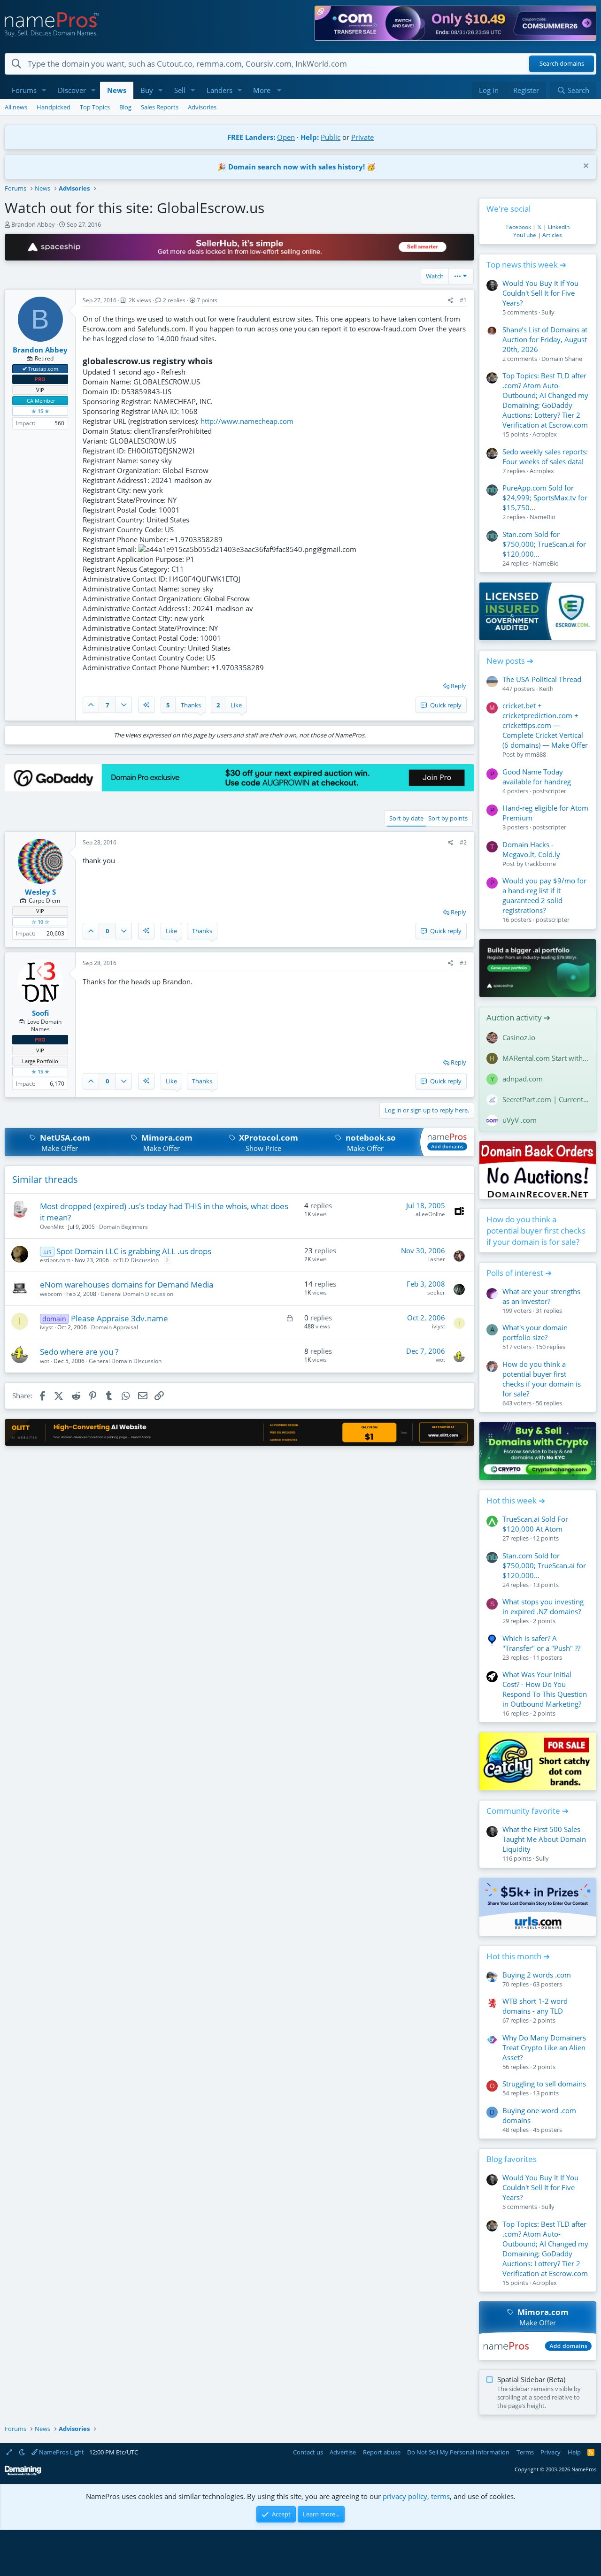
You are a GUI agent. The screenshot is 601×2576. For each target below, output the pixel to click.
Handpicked (54, 107)
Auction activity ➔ (518, 1017)
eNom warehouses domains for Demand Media (127, 1284)
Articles (552, 235)
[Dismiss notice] (585, 167)
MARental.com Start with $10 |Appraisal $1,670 (546, 1058)
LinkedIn (559, 227)
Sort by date (406, 818)
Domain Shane (562, 359)
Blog (125, 107)
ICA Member (40, 401)
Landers (220, 90)
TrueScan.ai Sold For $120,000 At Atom (535, 1524)
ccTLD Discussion (136, 1260)
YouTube (525, 235)
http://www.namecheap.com (247, 421)
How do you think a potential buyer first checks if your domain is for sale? (536, 1230)
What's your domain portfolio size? (535, 1332)
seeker (436, 1292)
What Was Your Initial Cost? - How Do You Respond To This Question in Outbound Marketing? (545, 1689)
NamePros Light (61, 2452)
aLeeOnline (430, 1214)
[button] (44, 90)
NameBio (543, 517)
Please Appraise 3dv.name (119, 1318)
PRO (40, 379)
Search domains (562, 64)
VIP (40, 390)
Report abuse (382, 2452)
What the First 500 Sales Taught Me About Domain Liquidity (544, 1839)
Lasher (436, 1259)
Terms (525, 2452)
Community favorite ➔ (528, 1811)
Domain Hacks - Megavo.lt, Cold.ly (531, 849)
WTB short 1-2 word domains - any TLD (535, 2006)
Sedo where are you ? (79, 1352)
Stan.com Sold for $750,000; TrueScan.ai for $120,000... (544, 544)
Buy (147, 90)
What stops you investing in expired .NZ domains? (543, 1606)
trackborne (540, 864)
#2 (463, 842)
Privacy (551, 2452)
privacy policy (405, 2496)
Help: (310, 137)
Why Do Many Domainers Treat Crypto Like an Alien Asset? (544, 2047)
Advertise (343, 2452)
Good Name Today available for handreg (537, 777)
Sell (180, 90)
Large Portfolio (40, 1061)
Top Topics (95, 107)
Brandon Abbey (33, 224)
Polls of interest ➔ (519, 1273)
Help (574, 2452)
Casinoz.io (519, 1037)
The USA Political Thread (542, 679)
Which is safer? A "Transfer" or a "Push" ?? (541, 1643)
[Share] (451, 301)
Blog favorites (512, 2159)
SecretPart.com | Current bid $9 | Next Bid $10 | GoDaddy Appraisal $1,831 (546, 1099)
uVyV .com (520, 1120)
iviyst (46, 1327)
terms (440, 2496)
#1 (463, 300)
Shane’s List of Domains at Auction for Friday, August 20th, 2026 (545, 339)
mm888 (536, 754)
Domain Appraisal (115, 1327)
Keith (546, 689)
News (117, 90)
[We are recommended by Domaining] (23, 2473)
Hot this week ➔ (516, 1500)
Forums (24, 90)
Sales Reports (160, 107)
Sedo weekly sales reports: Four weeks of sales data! (545, 456)
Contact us (308, 2452)
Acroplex (545, 434)
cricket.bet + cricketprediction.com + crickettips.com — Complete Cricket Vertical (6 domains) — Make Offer (545, 725)
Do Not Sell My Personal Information (458, 2452)
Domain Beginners (123, 1227)
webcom (51, 1294)
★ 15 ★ (40, 411)
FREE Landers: (251, 137)
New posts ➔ (510, 661)
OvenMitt (52, 1227)
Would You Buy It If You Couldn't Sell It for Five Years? (540, 293)
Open (286, 137)
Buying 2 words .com (537, 1975)
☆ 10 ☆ (40, 922)
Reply (458, 686)
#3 (463, 963)
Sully (548, 312)
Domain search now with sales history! (297, 167)
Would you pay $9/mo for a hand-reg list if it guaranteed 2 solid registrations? (544, 895)
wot (45, 1361)
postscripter (549, 791)
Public (331, 137)
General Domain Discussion (137, 1294)
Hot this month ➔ (518, 1956)
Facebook (519, 227)
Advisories (202, 107)
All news (16, 107)
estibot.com (55, 1260)
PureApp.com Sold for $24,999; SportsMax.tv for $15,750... (545, 498)
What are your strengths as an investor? (541, 1296)
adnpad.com (523, 1079)
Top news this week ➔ (526, 264)
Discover (72, 90)
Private (362, 137)
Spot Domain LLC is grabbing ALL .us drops (134, 1251)
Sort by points (448, 818)
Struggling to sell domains (544, 2084)
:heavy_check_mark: (25, 368)
